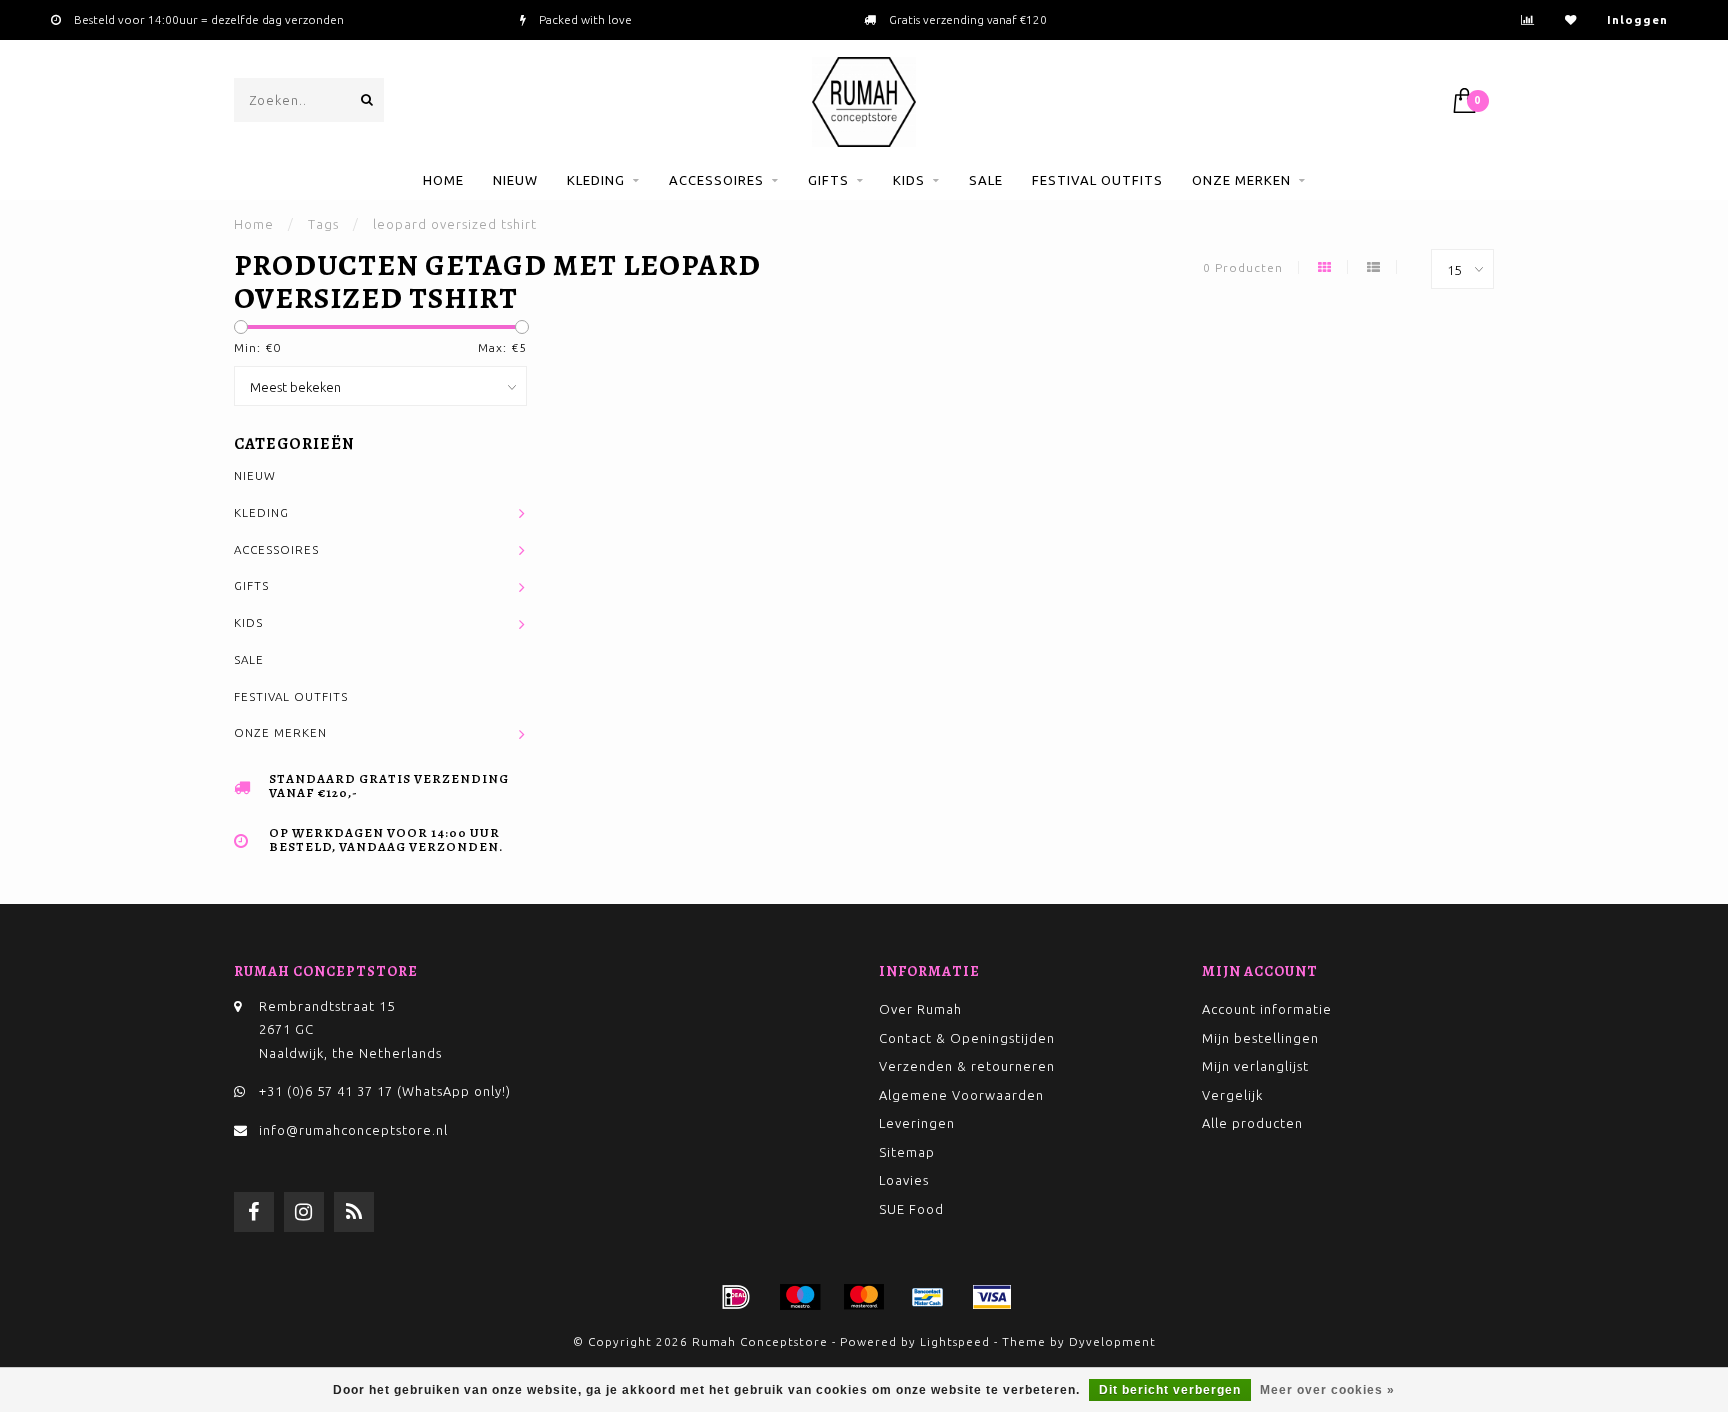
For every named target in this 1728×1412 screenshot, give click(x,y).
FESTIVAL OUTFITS (1097, 180)
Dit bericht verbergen (1170, 1390)
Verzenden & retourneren (967, 1066)
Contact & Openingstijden (967, 1038)
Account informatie (1267, 1009)
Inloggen (1637, 19)
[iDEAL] (736, 1297)
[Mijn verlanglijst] (1571, 19)
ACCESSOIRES (716, 180)
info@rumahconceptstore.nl (353, 1130)
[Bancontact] (928, 1297)
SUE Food (911, 1209)
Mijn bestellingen (1260, 1038)
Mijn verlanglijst (1255, 1066)
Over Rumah (920, 1009)
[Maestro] (800, 1297)
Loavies (904, 1180)
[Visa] (992, 1297)
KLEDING (596, 180)
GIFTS (828, 180)
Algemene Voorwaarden (961, 1095)
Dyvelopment (1112, 1341)
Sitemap (907, 1152)
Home (443, 180)
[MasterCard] (864, 1297)
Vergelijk (1232, 1095)
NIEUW (515, 180)
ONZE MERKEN (1241, 180)
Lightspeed (955, 1341)
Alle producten (1252, 1123)
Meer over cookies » (1327, 1390)
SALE (986, 180)
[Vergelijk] (1528, 19)
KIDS (909, 180)
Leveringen (917, 1123)
